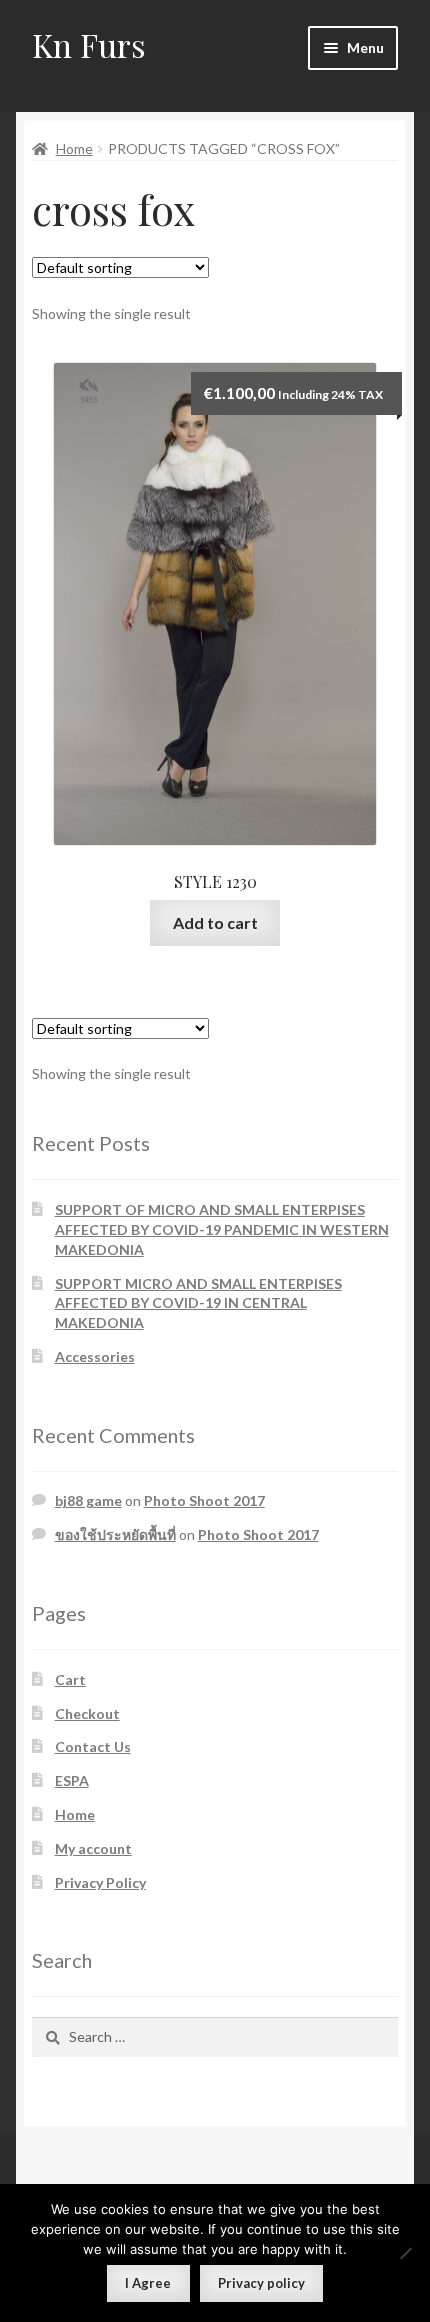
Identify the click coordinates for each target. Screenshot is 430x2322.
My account (93, 1848)
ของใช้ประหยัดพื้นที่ (115, 1534)
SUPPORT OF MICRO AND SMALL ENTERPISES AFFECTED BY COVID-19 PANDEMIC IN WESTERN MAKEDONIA (222, 1229)
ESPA (72, 1780)
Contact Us (93, 1746)
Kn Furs (89, 44)
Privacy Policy (100, 1882)
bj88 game (88, 1500)
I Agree (148, 2283)
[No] (405, 2253)
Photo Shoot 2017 (204, 1500)
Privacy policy (261, 2283)
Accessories (95, 1356)
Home (74, 148)
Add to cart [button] (215, 922)
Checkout (87, 1713)
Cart (70, 1679)
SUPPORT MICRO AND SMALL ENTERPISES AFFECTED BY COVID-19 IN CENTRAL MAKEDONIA (198, 1303)
